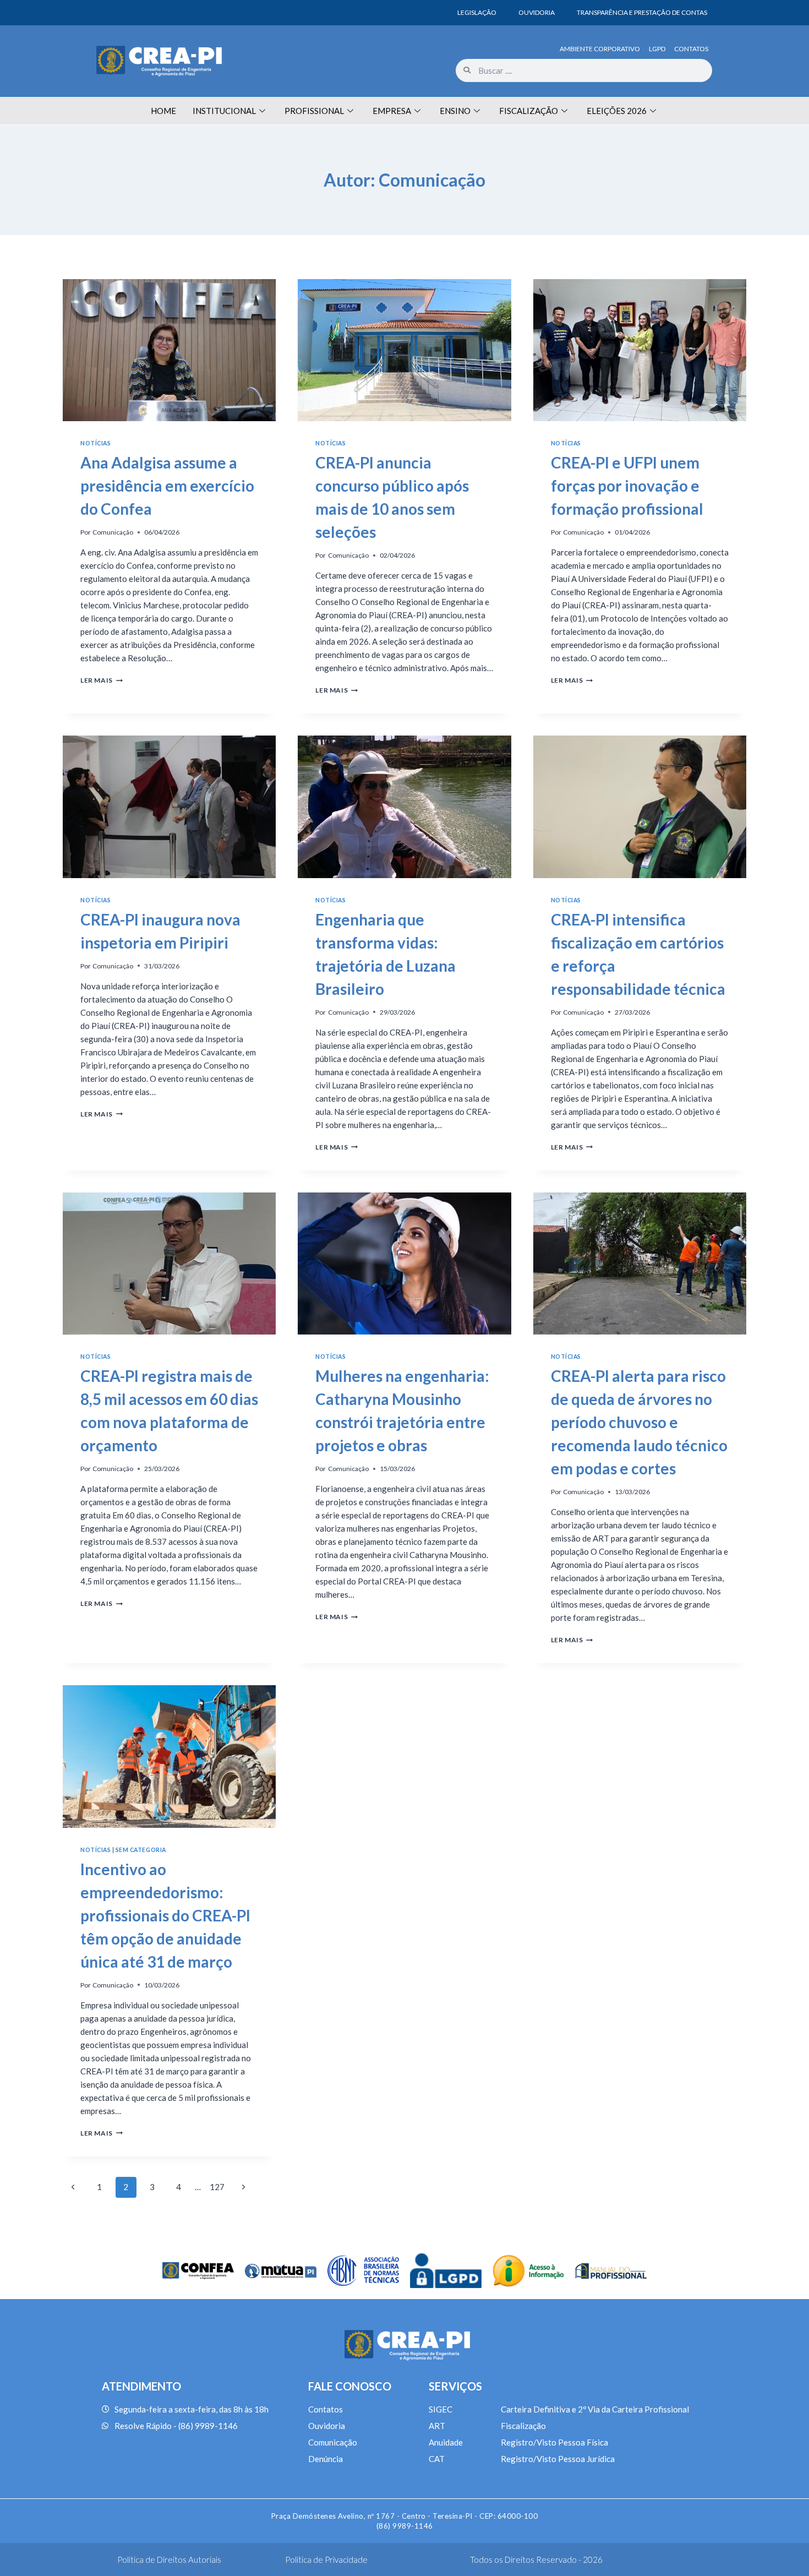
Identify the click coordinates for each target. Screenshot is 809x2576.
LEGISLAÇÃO (477, 12)
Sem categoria (141, 1850)
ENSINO (455, 111)
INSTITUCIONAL (224, 111)
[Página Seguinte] (244, 2187)
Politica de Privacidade (326, 2559)
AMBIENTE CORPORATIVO (600, 49)
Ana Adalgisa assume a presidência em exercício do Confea (167, 486)
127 (217, 2187)
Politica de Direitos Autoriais (169, 2559)
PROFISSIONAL (314, 111)
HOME (163, 111)
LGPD (657, 49)
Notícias (95, 443)
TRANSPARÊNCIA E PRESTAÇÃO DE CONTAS (642, 12)
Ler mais (102, 680)
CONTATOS (691, 49)
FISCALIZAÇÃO (529, 111)
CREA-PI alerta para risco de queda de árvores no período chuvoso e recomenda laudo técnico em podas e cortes (639, 1422)
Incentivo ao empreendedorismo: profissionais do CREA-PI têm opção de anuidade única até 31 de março (165, 1915)
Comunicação (113, 532)
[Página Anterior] (73, 2187)
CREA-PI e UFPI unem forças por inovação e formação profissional (627, 486)
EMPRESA (392, 111)
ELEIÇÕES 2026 (617, 111)
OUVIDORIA (537, 12)
